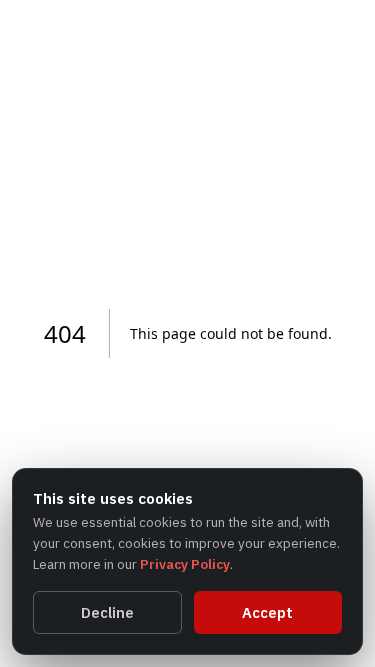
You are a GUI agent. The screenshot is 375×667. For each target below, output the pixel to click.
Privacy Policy (185, 564)
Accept (267, 612)
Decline (107, 612)
